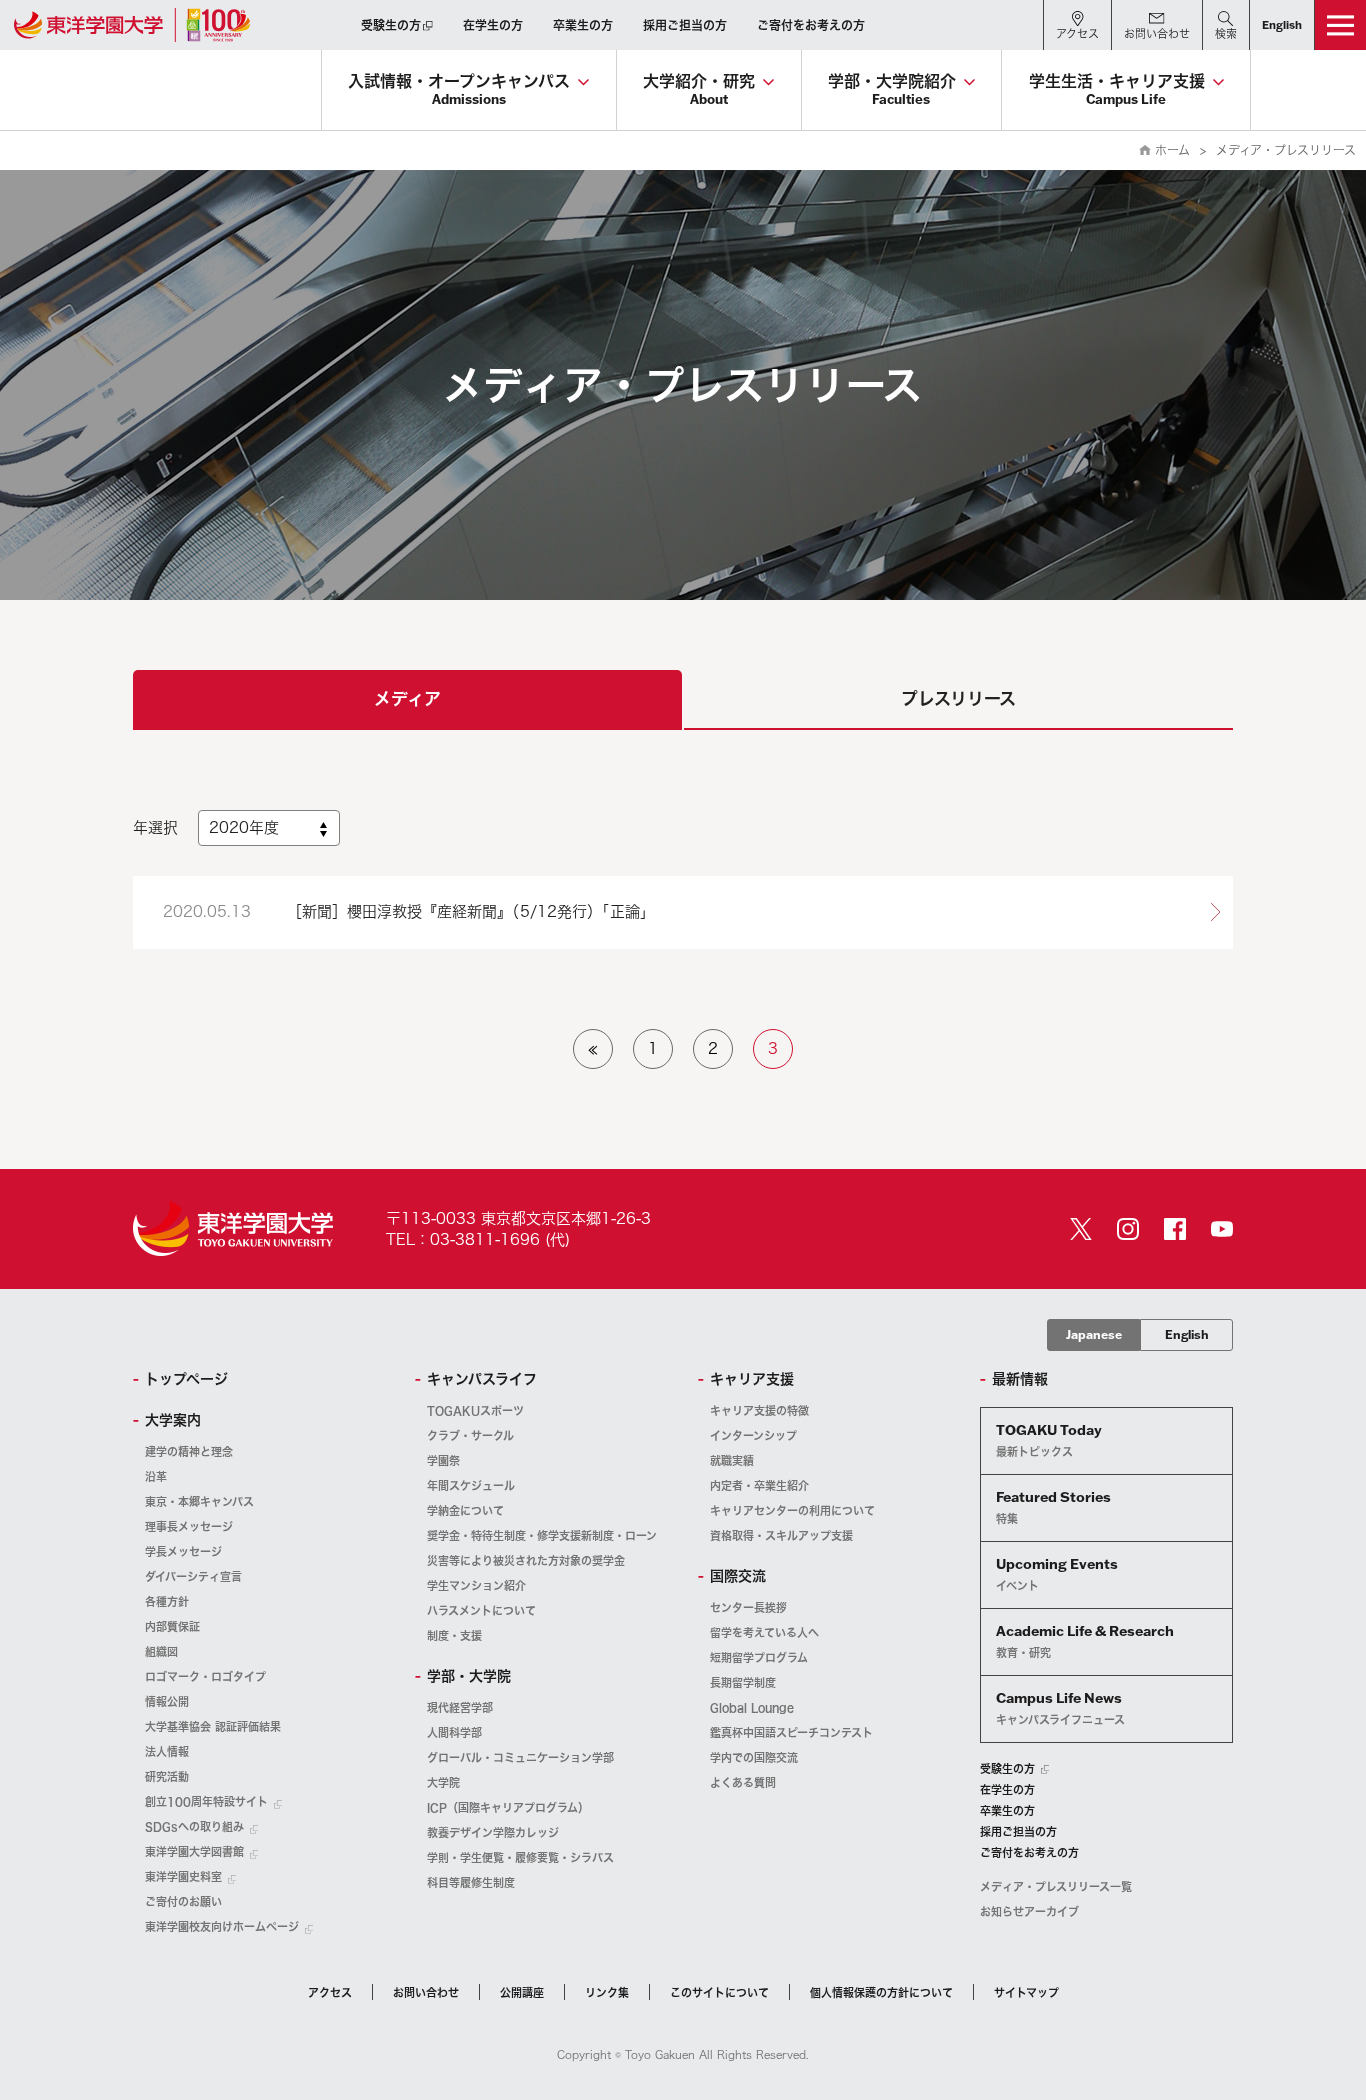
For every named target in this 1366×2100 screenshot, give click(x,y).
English (1187, 1334)
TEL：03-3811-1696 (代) (478, 1239)
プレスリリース (958, 698)
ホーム (1172, 150)
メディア (407, 698)
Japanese (1094, 1334)
